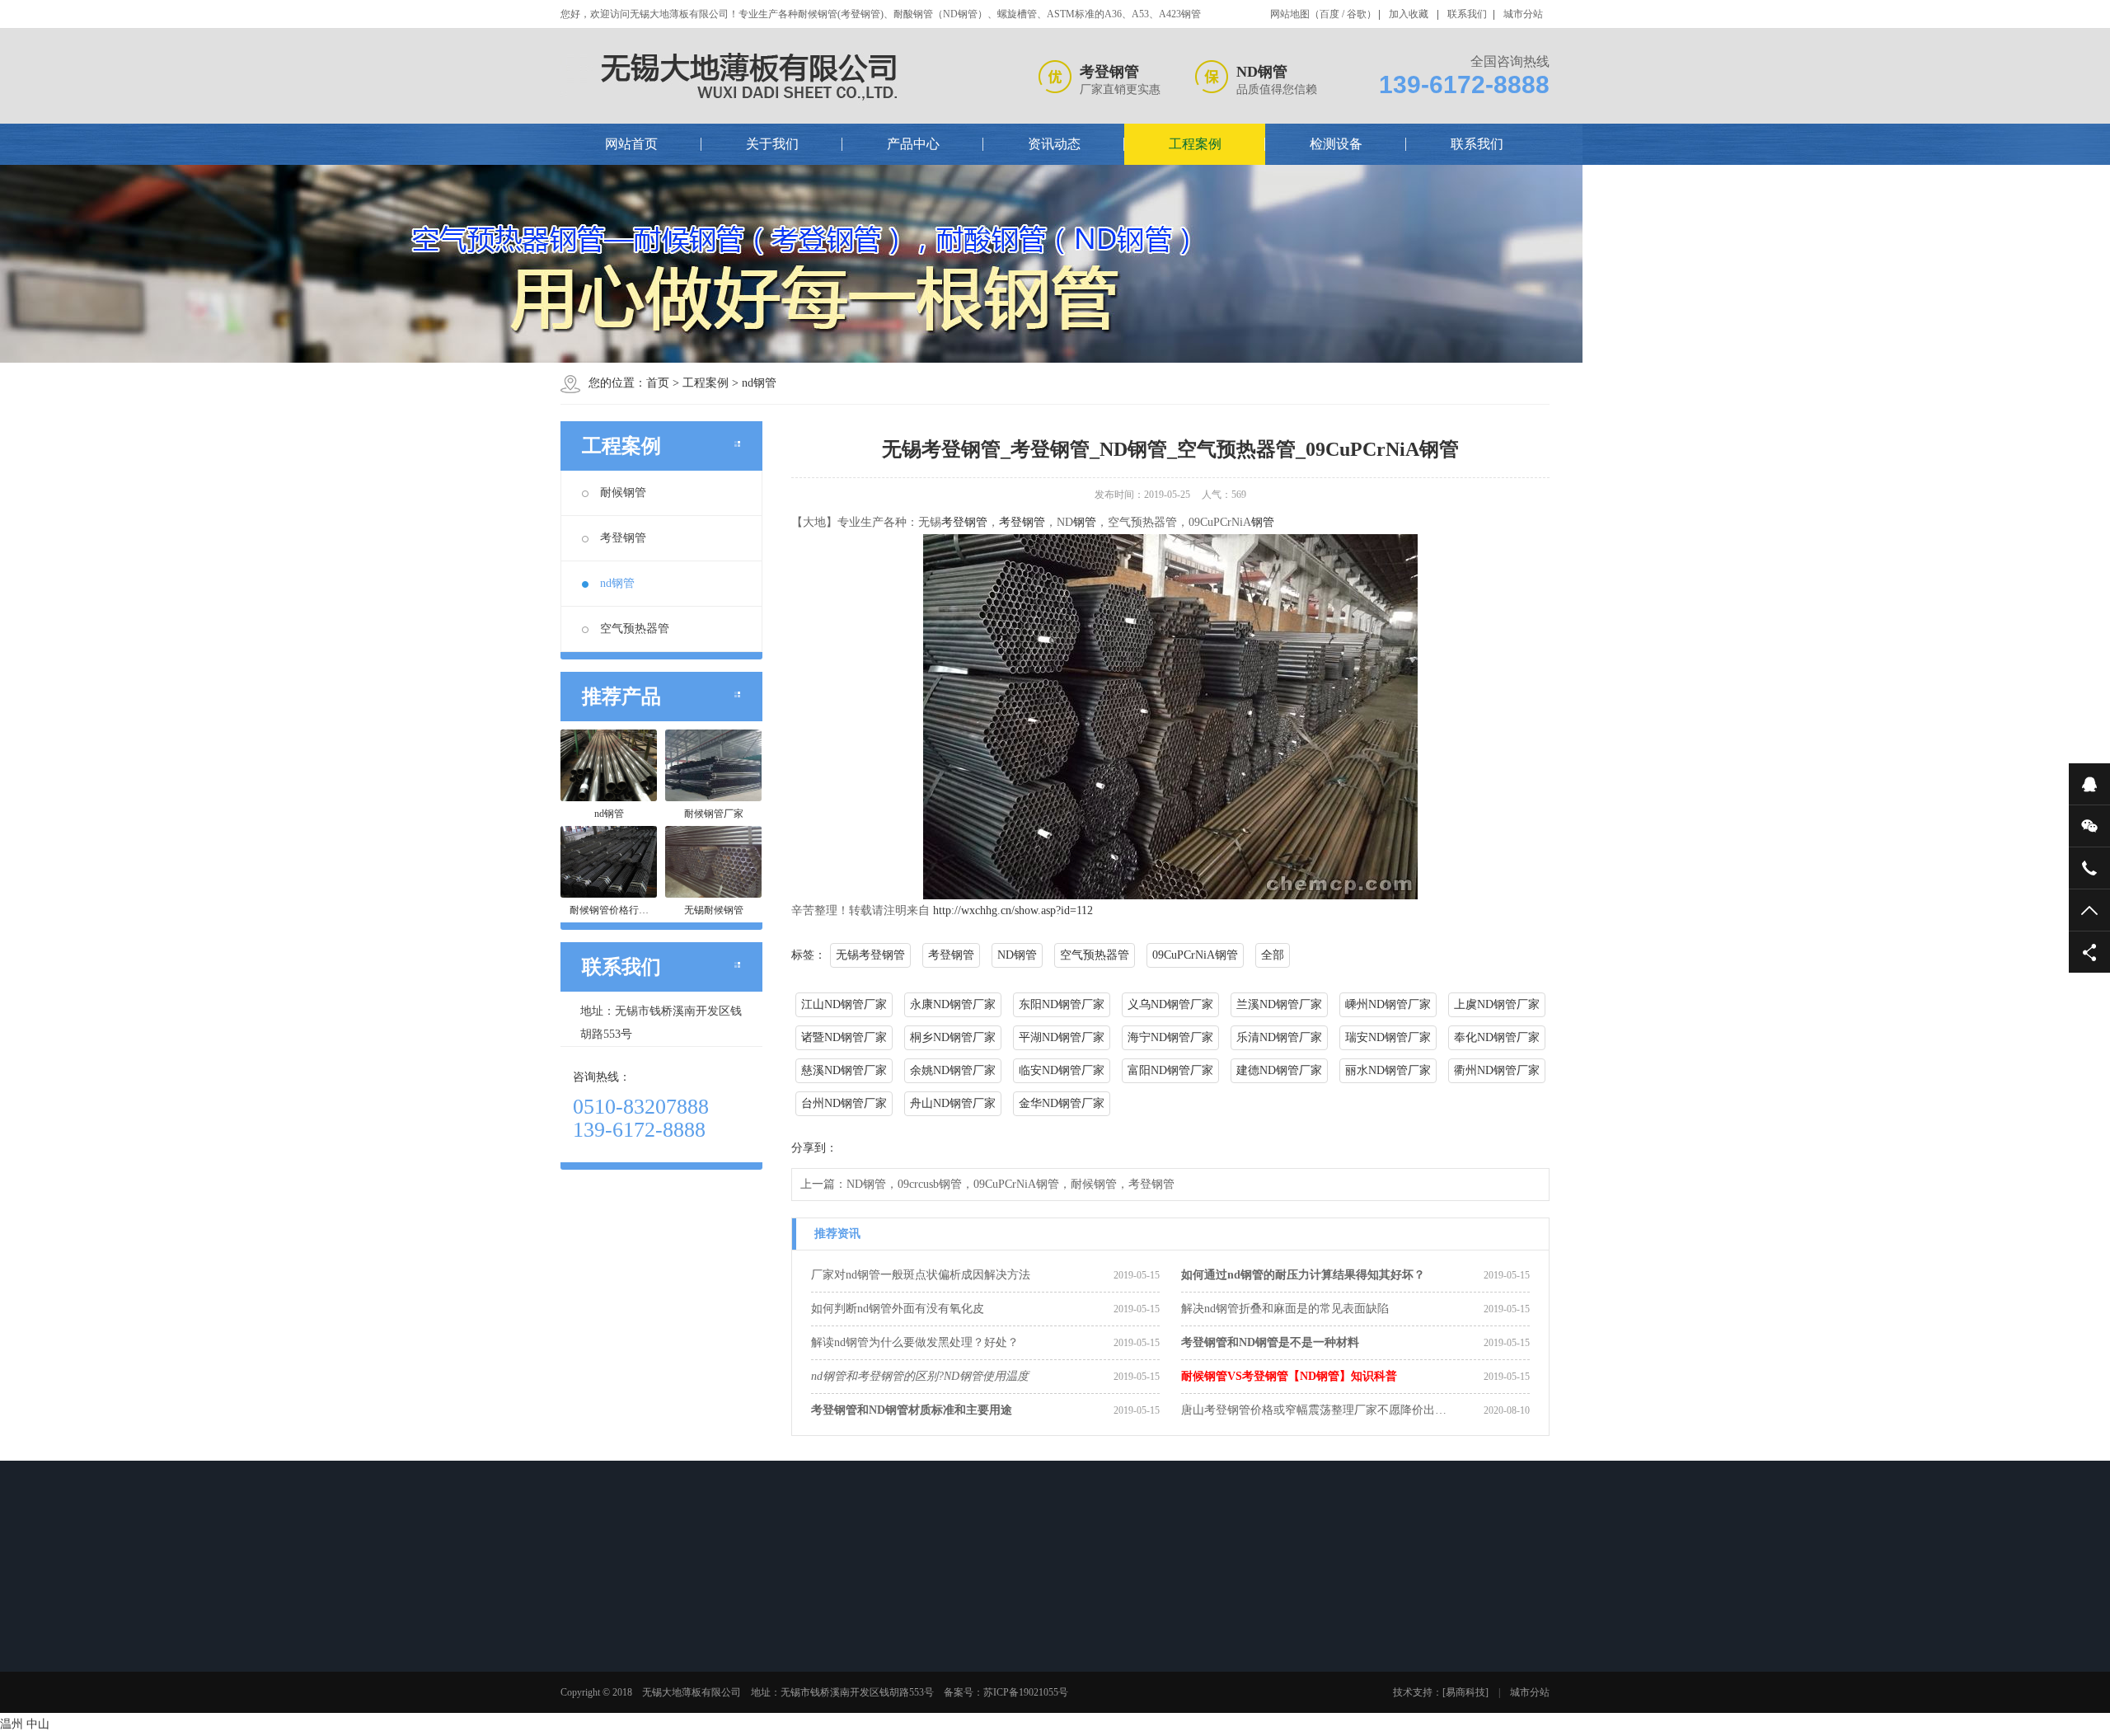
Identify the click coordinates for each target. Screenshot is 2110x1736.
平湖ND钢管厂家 (1062, 1037)
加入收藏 (1409, 14)
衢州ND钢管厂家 (1497, 1070)
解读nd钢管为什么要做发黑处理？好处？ (915, 1342)
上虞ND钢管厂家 (1497, 1004)
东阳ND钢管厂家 (1062, 1004)
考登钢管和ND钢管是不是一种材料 (1270, 1342)
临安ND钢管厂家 (1062, 1070)
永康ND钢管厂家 (953, 1004)
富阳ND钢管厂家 (1170, 1070)
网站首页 (631, 144)
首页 (658, 383)
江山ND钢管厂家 (844, 1004)
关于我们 (772, 144)
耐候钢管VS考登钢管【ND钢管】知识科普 (1289, 1376)
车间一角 (1070, 1659)
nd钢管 (759, 383)
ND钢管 (1017, 955)
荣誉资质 (605, 1681)
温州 (12, 1724)
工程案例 (1195, 144)
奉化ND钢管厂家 (1497, 1037)
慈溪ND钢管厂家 (844, 1070)
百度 (1329, 14)
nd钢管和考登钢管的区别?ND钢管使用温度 (920, 1376)
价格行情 (837, 1702)
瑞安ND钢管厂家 (1388, 1037)
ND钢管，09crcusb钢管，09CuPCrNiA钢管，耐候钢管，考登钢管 (1010, 1184)
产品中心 (913, 144)
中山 (38, 1724)
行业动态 (837, 1638)
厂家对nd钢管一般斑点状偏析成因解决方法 (921, 1275)
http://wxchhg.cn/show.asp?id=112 (1013, 910)
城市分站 (1523, 14)
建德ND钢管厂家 (1279, 1070)
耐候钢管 (623, 493)
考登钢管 (623, 538)
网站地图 (1290, 14)
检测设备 (1336, 144)
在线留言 (1186, 1638)
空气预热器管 (635, 629)
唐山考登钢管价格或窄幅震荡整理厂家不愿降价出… (1314, 1410)
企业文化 (605, 1659)
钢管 (1085, 522)
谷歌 (1357, 14)
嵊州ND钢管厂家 (1388, 1004)
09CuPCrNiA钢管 (1195, 955)
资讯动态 (1054, 144)
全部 (1273, 955)
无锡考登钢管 (870, 955)
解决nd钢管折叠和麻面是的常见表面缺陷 (1285, 1309)
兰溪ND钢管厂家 (1279, 1004)
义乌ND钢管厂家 (1170, 1004)
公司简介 (605, 1638)
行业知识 (837, 1659)
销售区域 (605, 1702)
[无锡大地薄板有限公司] (755, 76)
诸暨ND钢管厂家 (844, 1037)
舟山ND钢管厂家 (953, 1103)
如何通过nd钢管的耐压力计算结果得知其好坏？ (1303, 1275)
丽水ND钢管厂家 (1388, 1070)
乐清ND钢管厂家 (1279, 1037)
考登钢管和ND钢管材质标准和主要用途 (912, 1410)
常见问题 (837, 1681)
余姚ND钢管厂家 (953, 1070)
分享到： (814, 1148)
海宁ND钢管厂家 (1170, 1037)
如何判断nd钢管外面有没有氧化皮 (898, 1309)
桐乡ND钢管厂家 (953, 1037)
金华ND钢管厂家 (1062, 1103)
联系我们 (1467, 14)
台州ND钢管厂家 (844, 1103)
